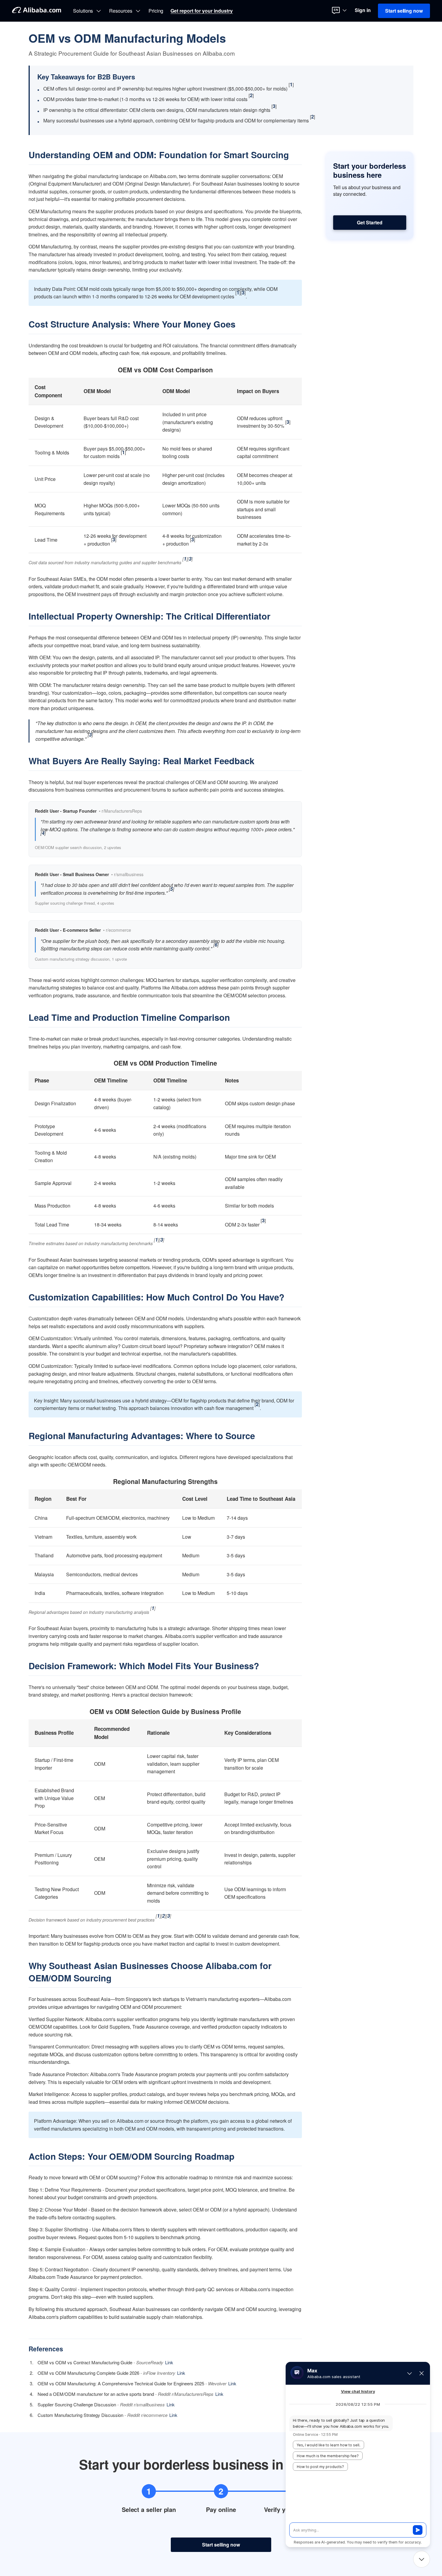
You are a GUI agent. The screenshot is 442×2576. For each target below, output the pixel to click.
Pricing (156, 11)
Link (169, 2362)
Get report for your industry (202, 11)
